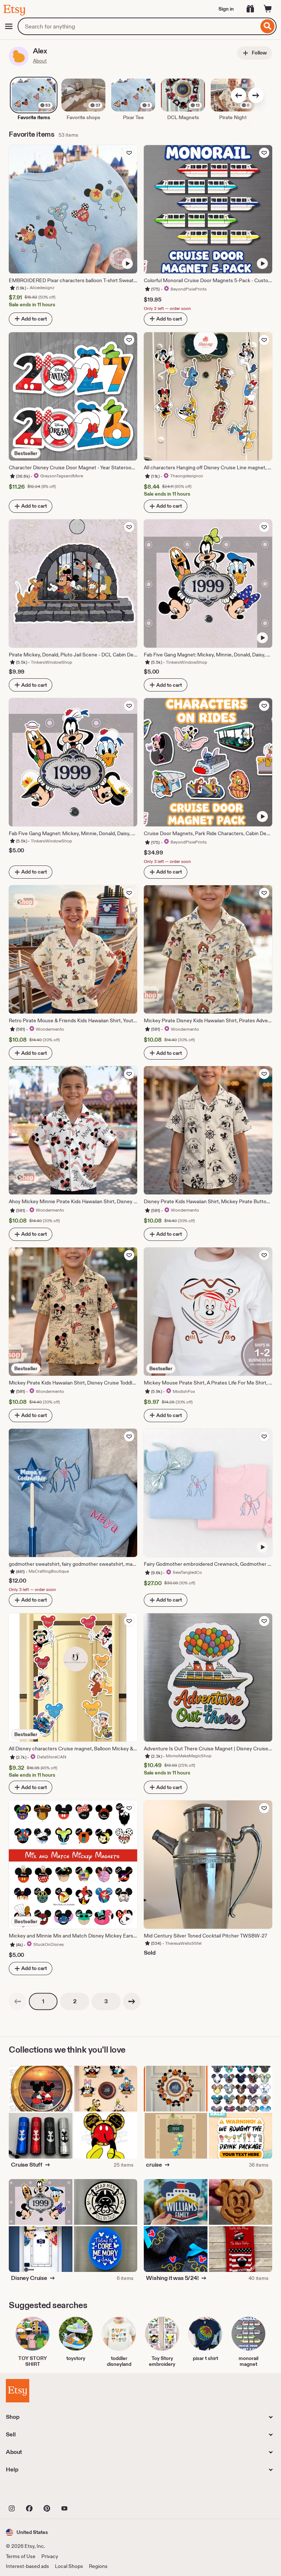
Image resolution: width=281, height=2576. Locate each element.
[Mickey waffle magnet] (241, 2202)
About (40, 61)
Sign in (226, 9)
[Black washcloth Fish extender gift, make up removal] (176, 2249)
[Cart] (268, 9)
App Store (31, 2492)
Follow (259, 53)
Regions (98, 2566)
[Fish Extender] (241, 2249)
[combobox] (138, 26)
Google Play (86, 2492)
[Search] (268, 26)
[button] (27, 2532)
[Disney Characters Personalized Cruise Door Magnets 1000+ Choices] (241, 2089)
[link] (18, 2001)
